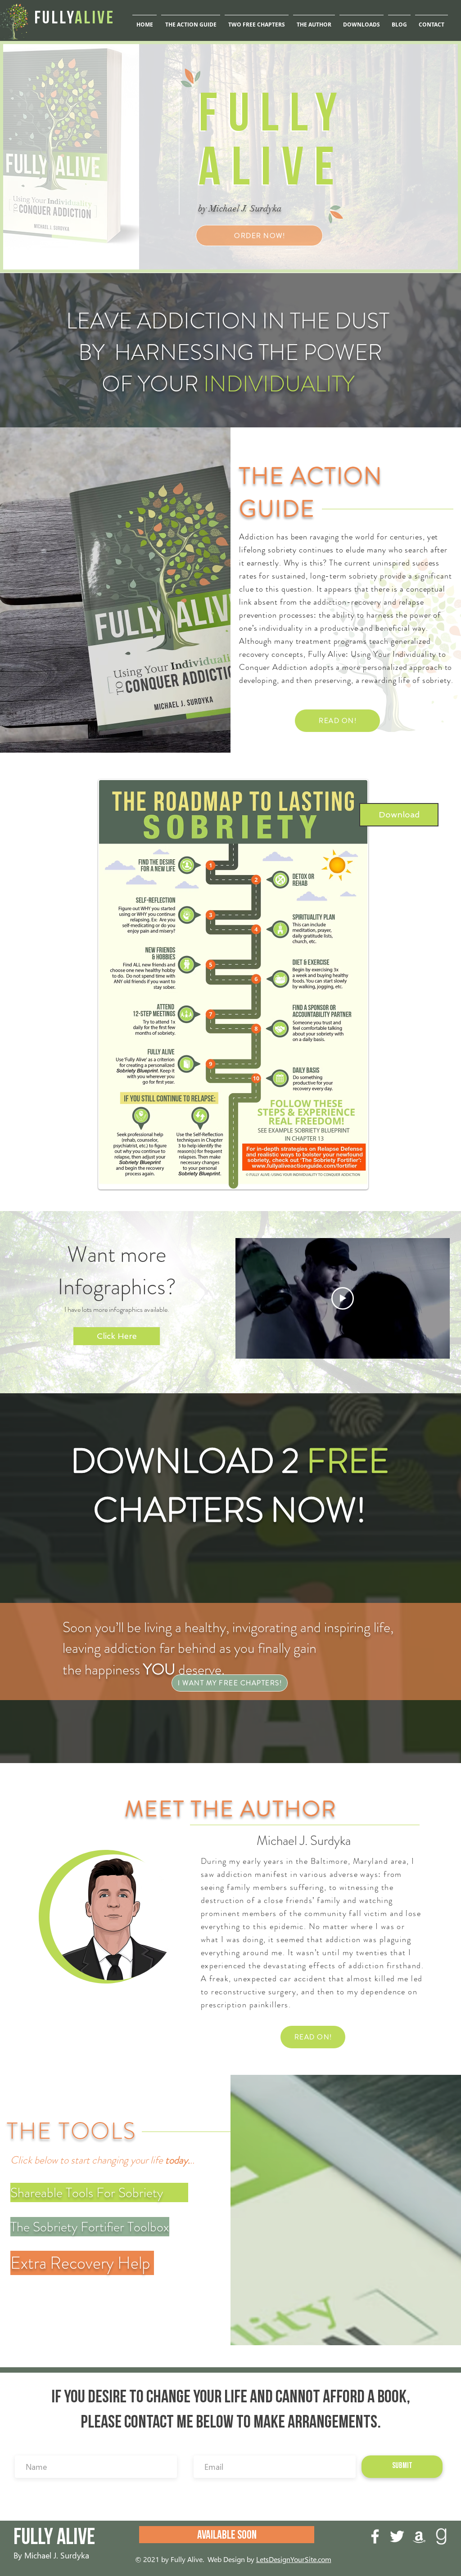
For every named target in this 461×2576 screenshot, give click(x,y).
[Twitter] (397, 2536)
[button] (362, 21)
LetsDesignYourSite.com (294, 2559)
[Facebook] (375, 2536)
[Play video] (343, 1298)
